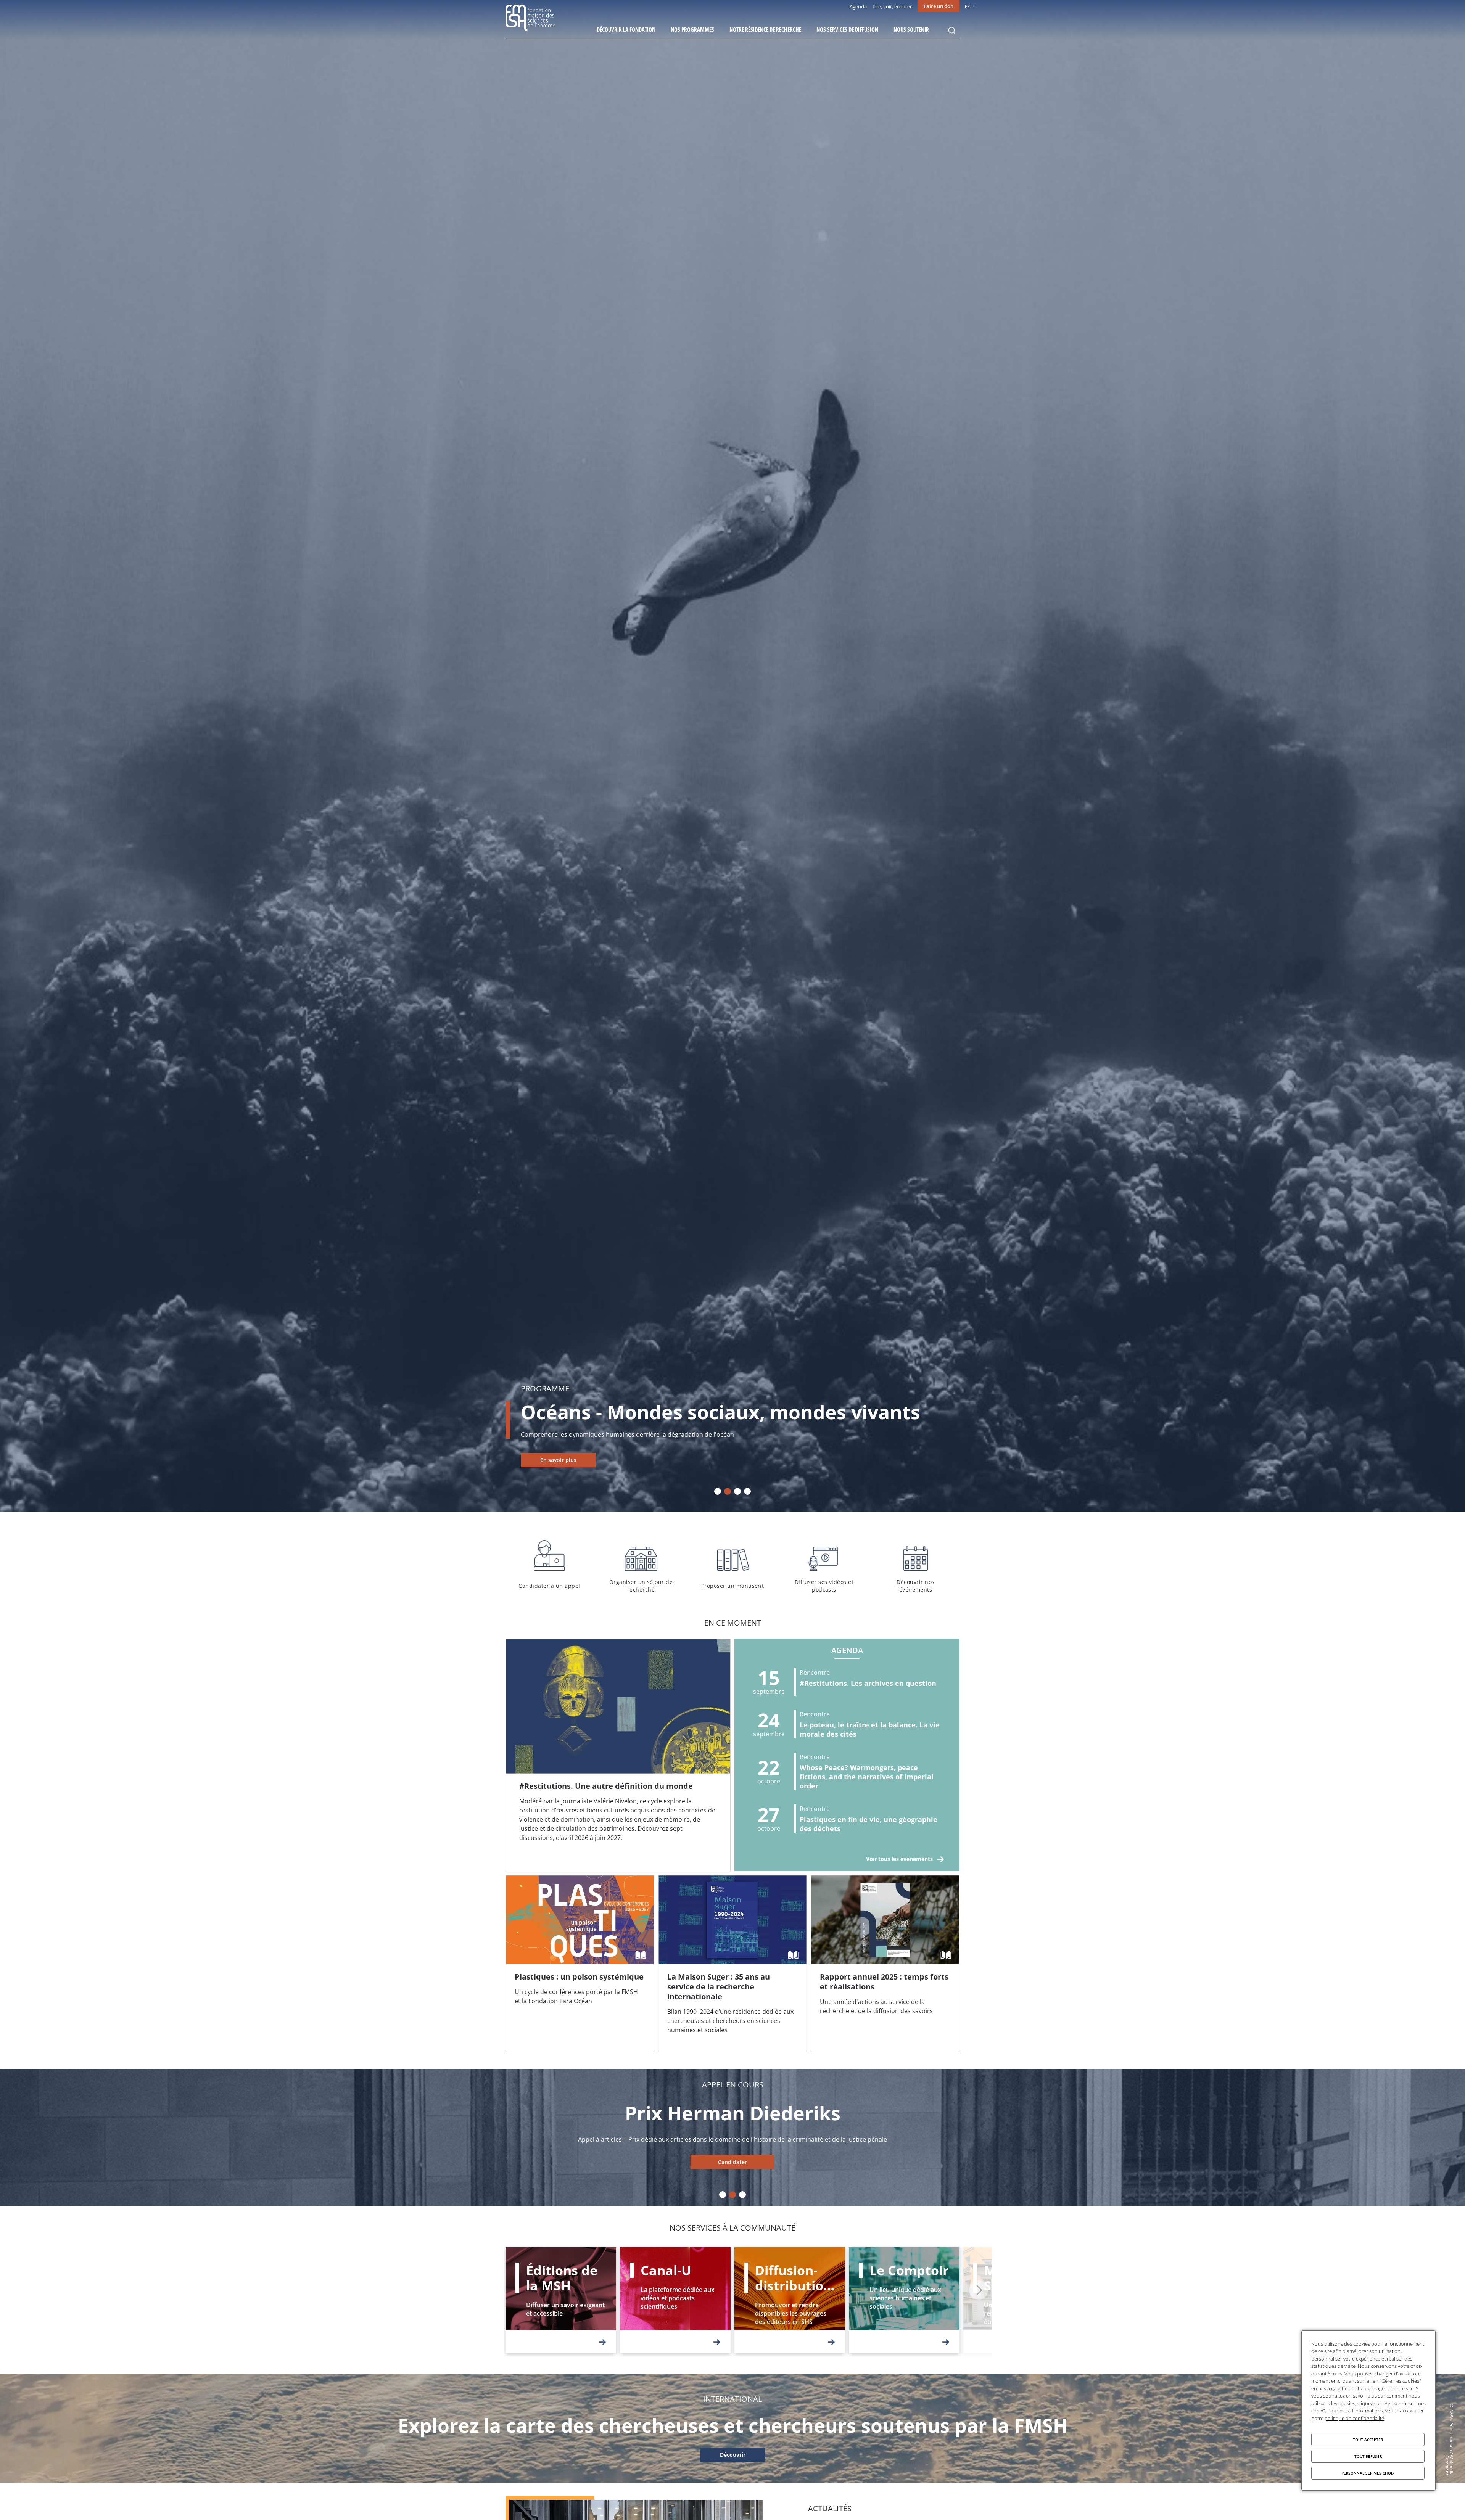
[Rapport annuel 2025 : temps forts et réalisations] (885, 1964)
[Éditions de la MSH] (561, 2300)
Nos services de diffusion (847, 29)
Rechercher (952, 31)
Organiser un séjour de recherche (641, 1565)
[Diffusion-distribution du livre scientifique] (790, 2300)
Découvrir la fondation (626, 29)
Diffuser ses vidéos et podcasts (824, 1565)
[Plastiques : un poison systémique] (580, 1964)
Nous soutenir (911, 29)
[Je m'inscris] (618, 1755)
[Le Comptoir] (904, 2300)
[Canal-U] (675, 2300)
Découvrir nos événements (916, 1565)
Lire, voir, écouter (892, 6)
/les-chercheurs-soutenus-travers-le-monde (732, 2455)
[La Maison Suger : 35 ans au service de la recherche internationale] (732, 1964)
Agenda (858, 6)
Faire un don (939, 6)
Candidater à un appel (549, 1565)
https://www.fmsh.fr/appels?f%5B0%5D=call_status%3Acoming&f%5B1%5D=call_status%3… (732, 2162)
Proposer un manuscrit (732, 1565)
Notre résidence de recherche (765, 29)
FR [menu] (967, 6)
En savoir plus (558, 1460)
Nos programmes (692, 29)
